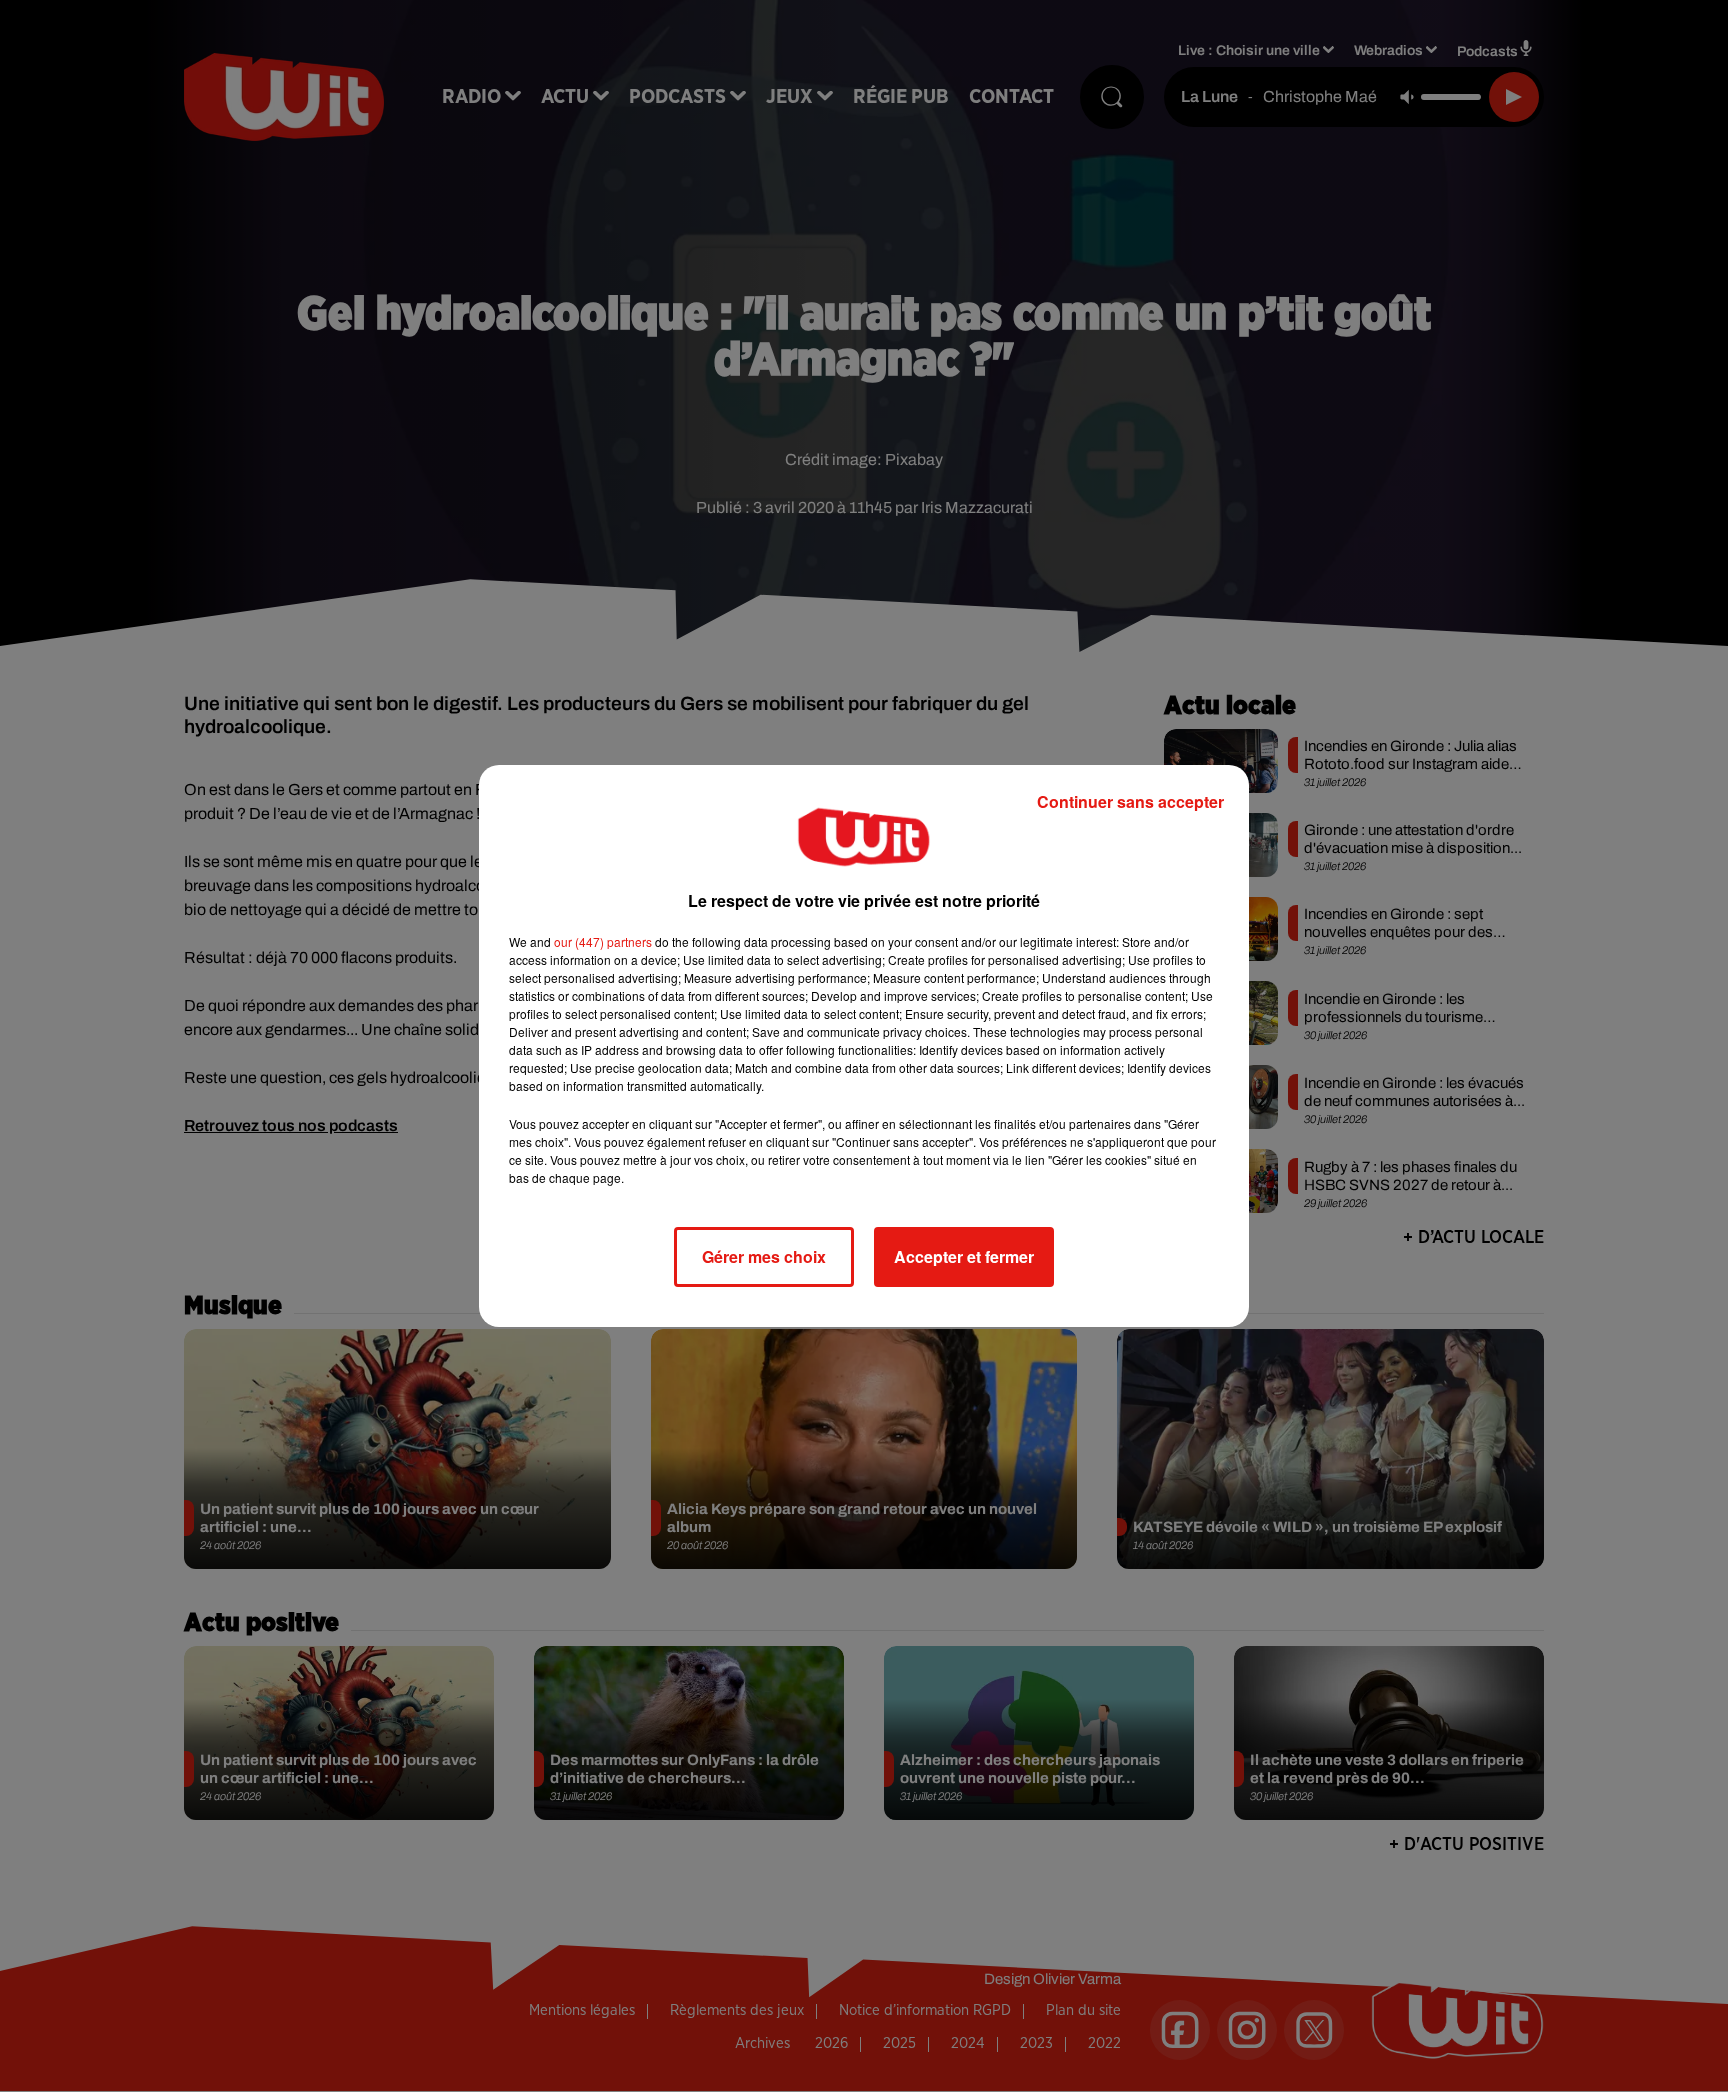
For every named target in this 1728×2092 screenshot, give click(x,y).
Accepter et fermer (964, 1256)
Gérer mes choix (764, 1256)
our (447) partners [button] (603, 941)
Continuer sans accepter (1130, 801)
